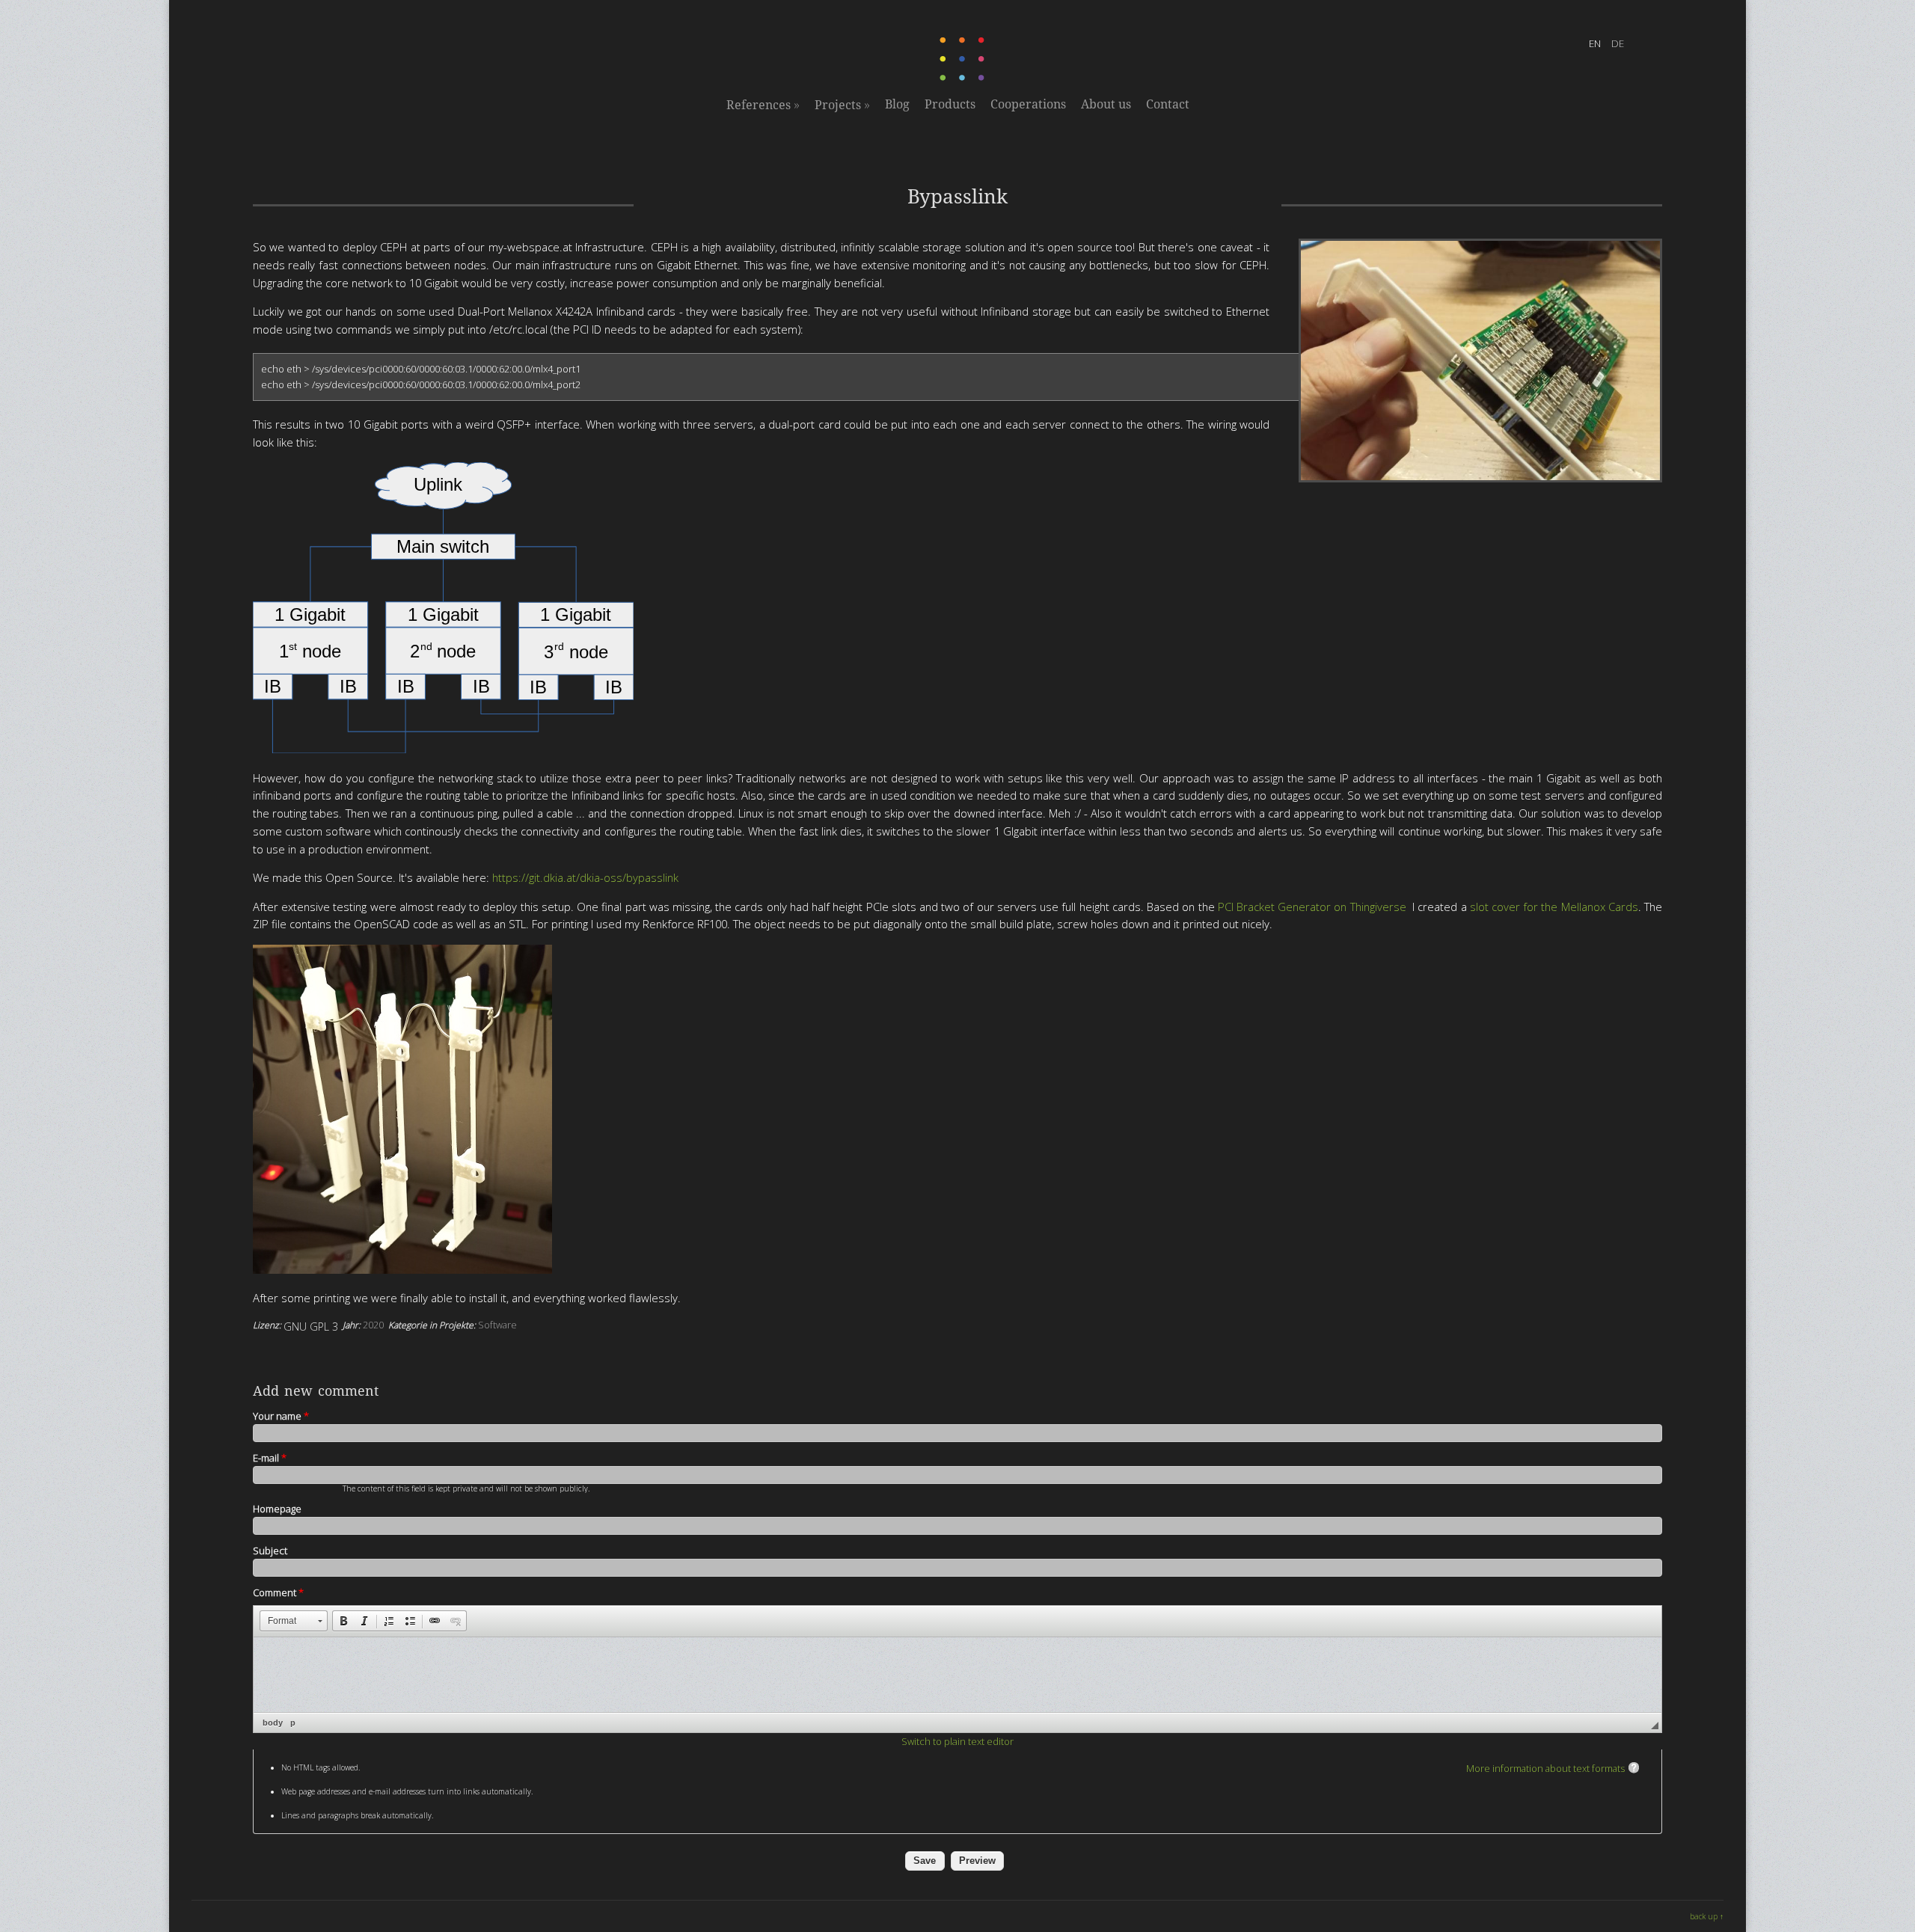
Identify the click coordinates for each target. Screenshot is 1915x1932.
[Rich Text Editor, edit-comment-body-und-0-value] (957, 1675)
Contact (1168, 104)
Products (950, 104)
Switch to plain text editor (957, 1741)
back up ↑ (1707, 1916)
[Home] (963, 78)
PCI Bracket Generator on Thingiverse (1312, 907)
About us (1106, 104)
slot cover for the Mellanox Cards (1554, 907)
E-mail (270, 1458)
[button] (294, 1621)
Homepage (277, 1509)
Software (497, 1325)
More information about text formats (1545, 1768)
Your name (281, 1416)
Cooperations (1028, 104)
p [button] (293, 1723)
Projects (842, 105)
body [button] (273, 1723)
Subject (270, 1551)
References (763, 105)
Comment (278, 1592)
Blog (897, 104)
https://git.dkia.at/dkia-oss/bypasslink (585, 877)
